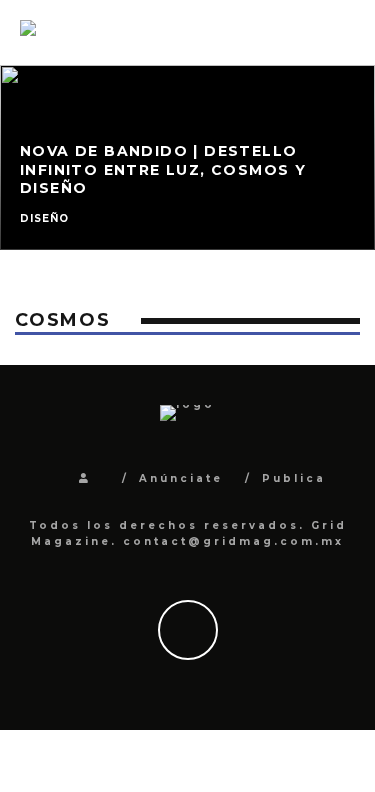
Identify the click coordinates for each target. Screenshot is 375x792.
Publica (294, 478)
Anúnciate (181, 478)
